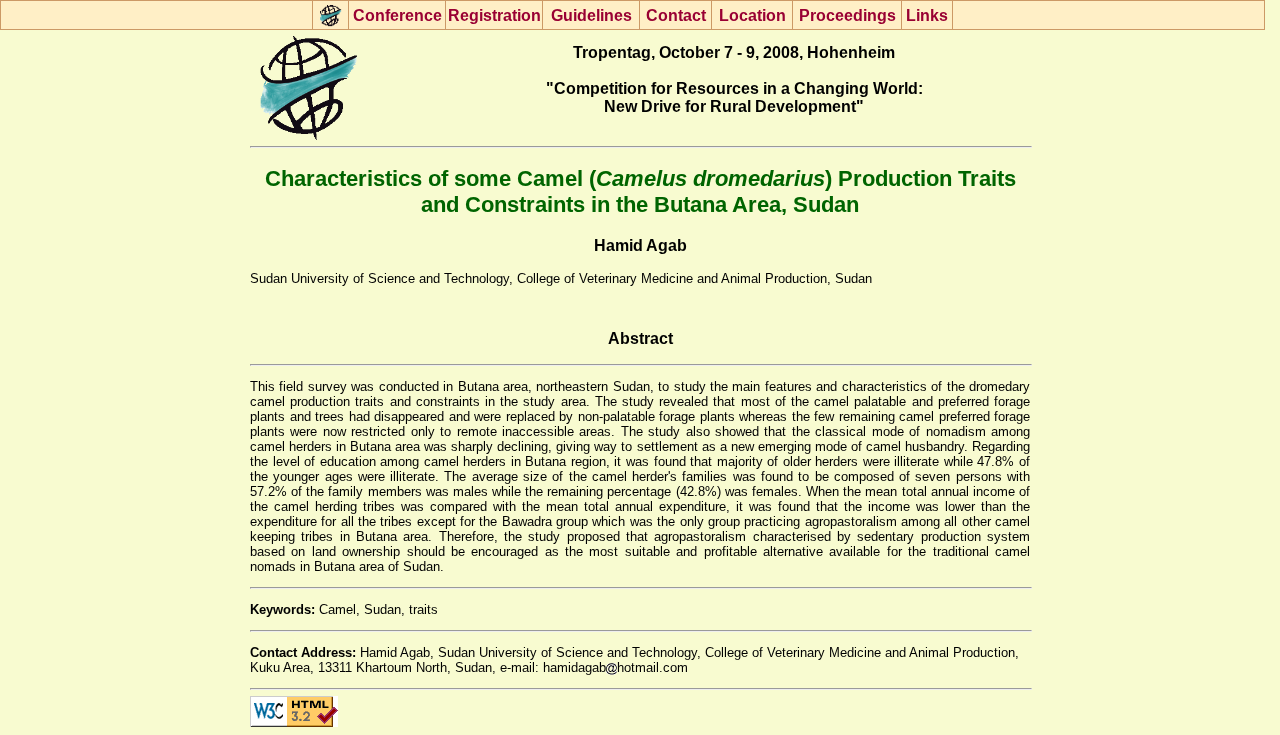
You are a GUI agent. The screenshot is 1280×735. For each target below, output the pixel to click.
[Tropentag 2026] (330, 15)
